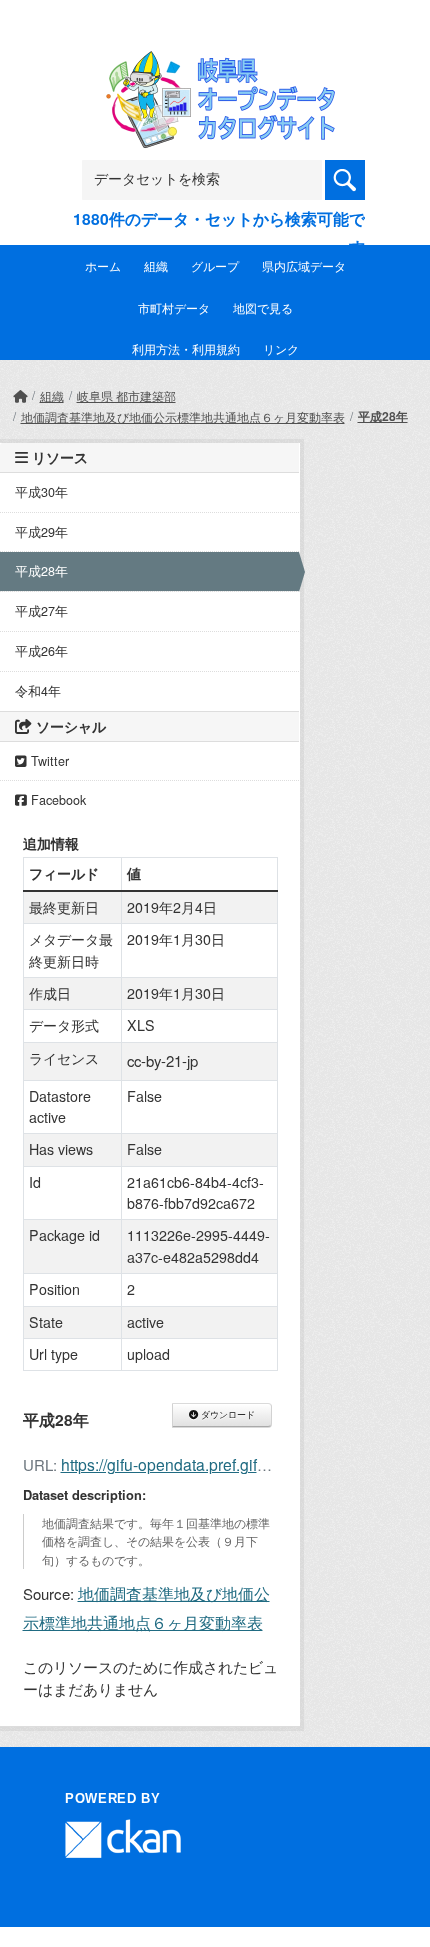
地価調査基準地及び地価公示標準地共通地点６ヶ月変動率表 (183, 416)
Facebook (56, 800)
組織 (156, 265)
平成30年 (41, 492)
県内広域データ (304, 265)
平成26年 (41, 651)
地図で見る (263, 307)
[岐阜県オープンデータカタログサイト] (215, 64)
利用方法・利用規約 (186, 348)
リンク (281, 348)
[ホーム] (20, 395)
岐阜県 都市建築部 (126, 395)
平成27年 (41, 611)
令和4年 (38, 691)
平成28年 (383, 416)
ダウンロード (226, 1415)
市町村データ (174, 307)
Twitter (48, 761)
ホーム (103, 265)
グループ (215, 265)
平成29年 (41, 532)
